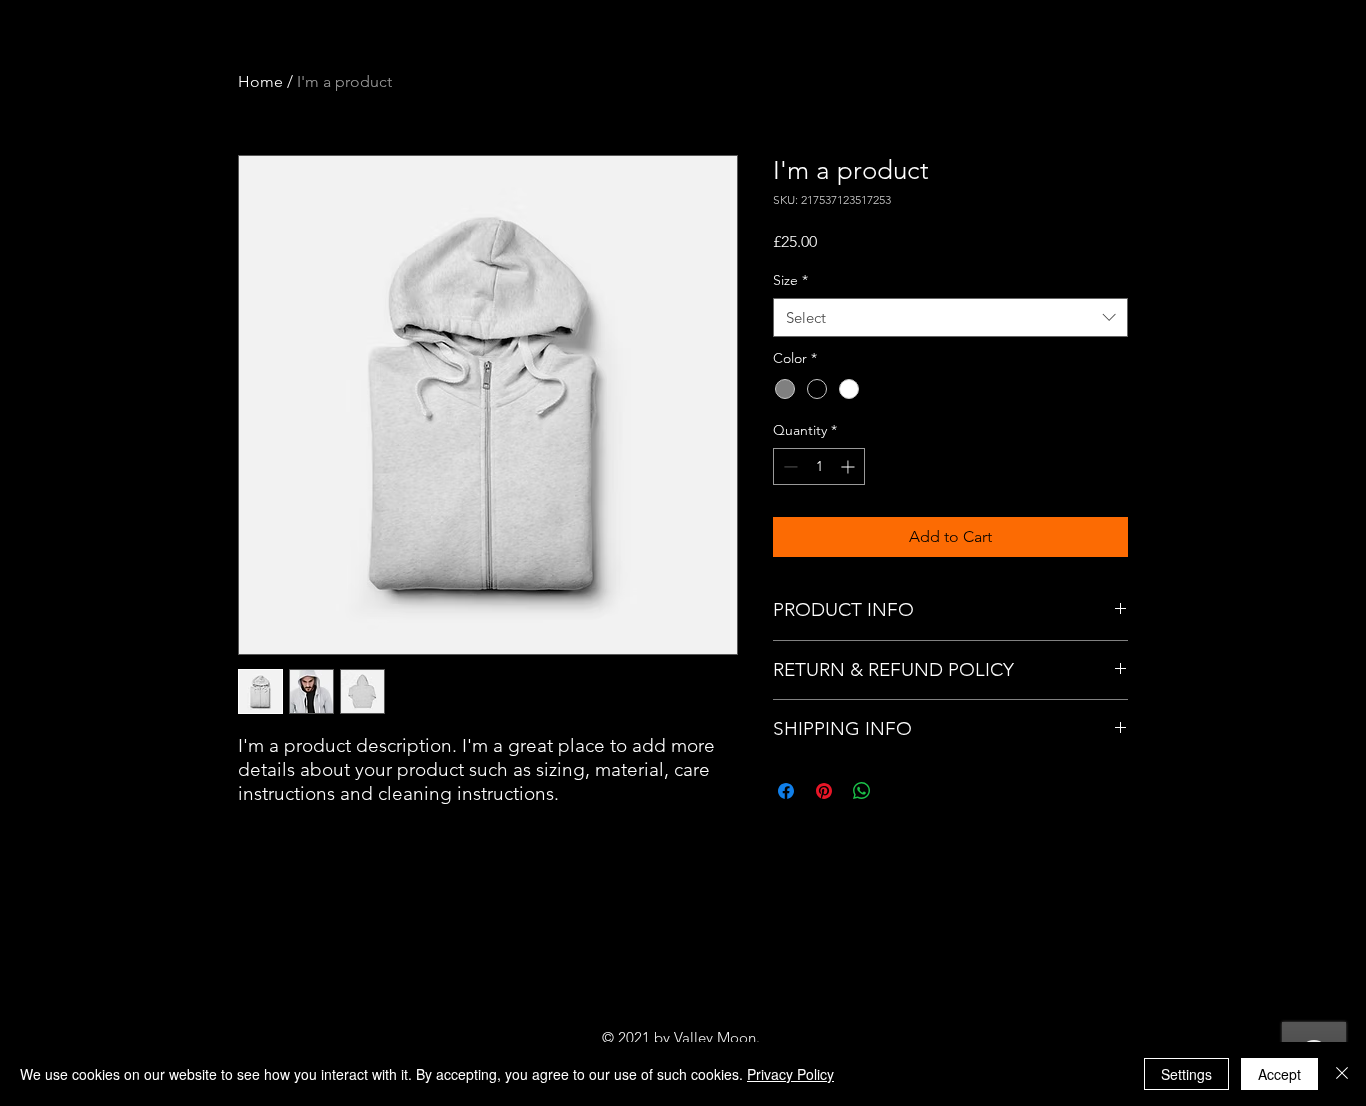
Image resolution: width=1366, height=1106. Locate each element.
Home (260, 81)
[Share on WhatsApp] (862, 791)
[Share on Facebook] (786, 791)
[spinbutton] (819, 466)
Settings (1186, 1074)
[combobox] (950, 317)
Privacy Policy (790, 1074)
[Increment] (849, 466)
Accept (1279, 1074)
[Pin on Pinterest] (824, 791)
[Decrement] (788, 466)
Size (790, 280)
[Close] (1342, 1074)
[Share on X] (900, 791)
